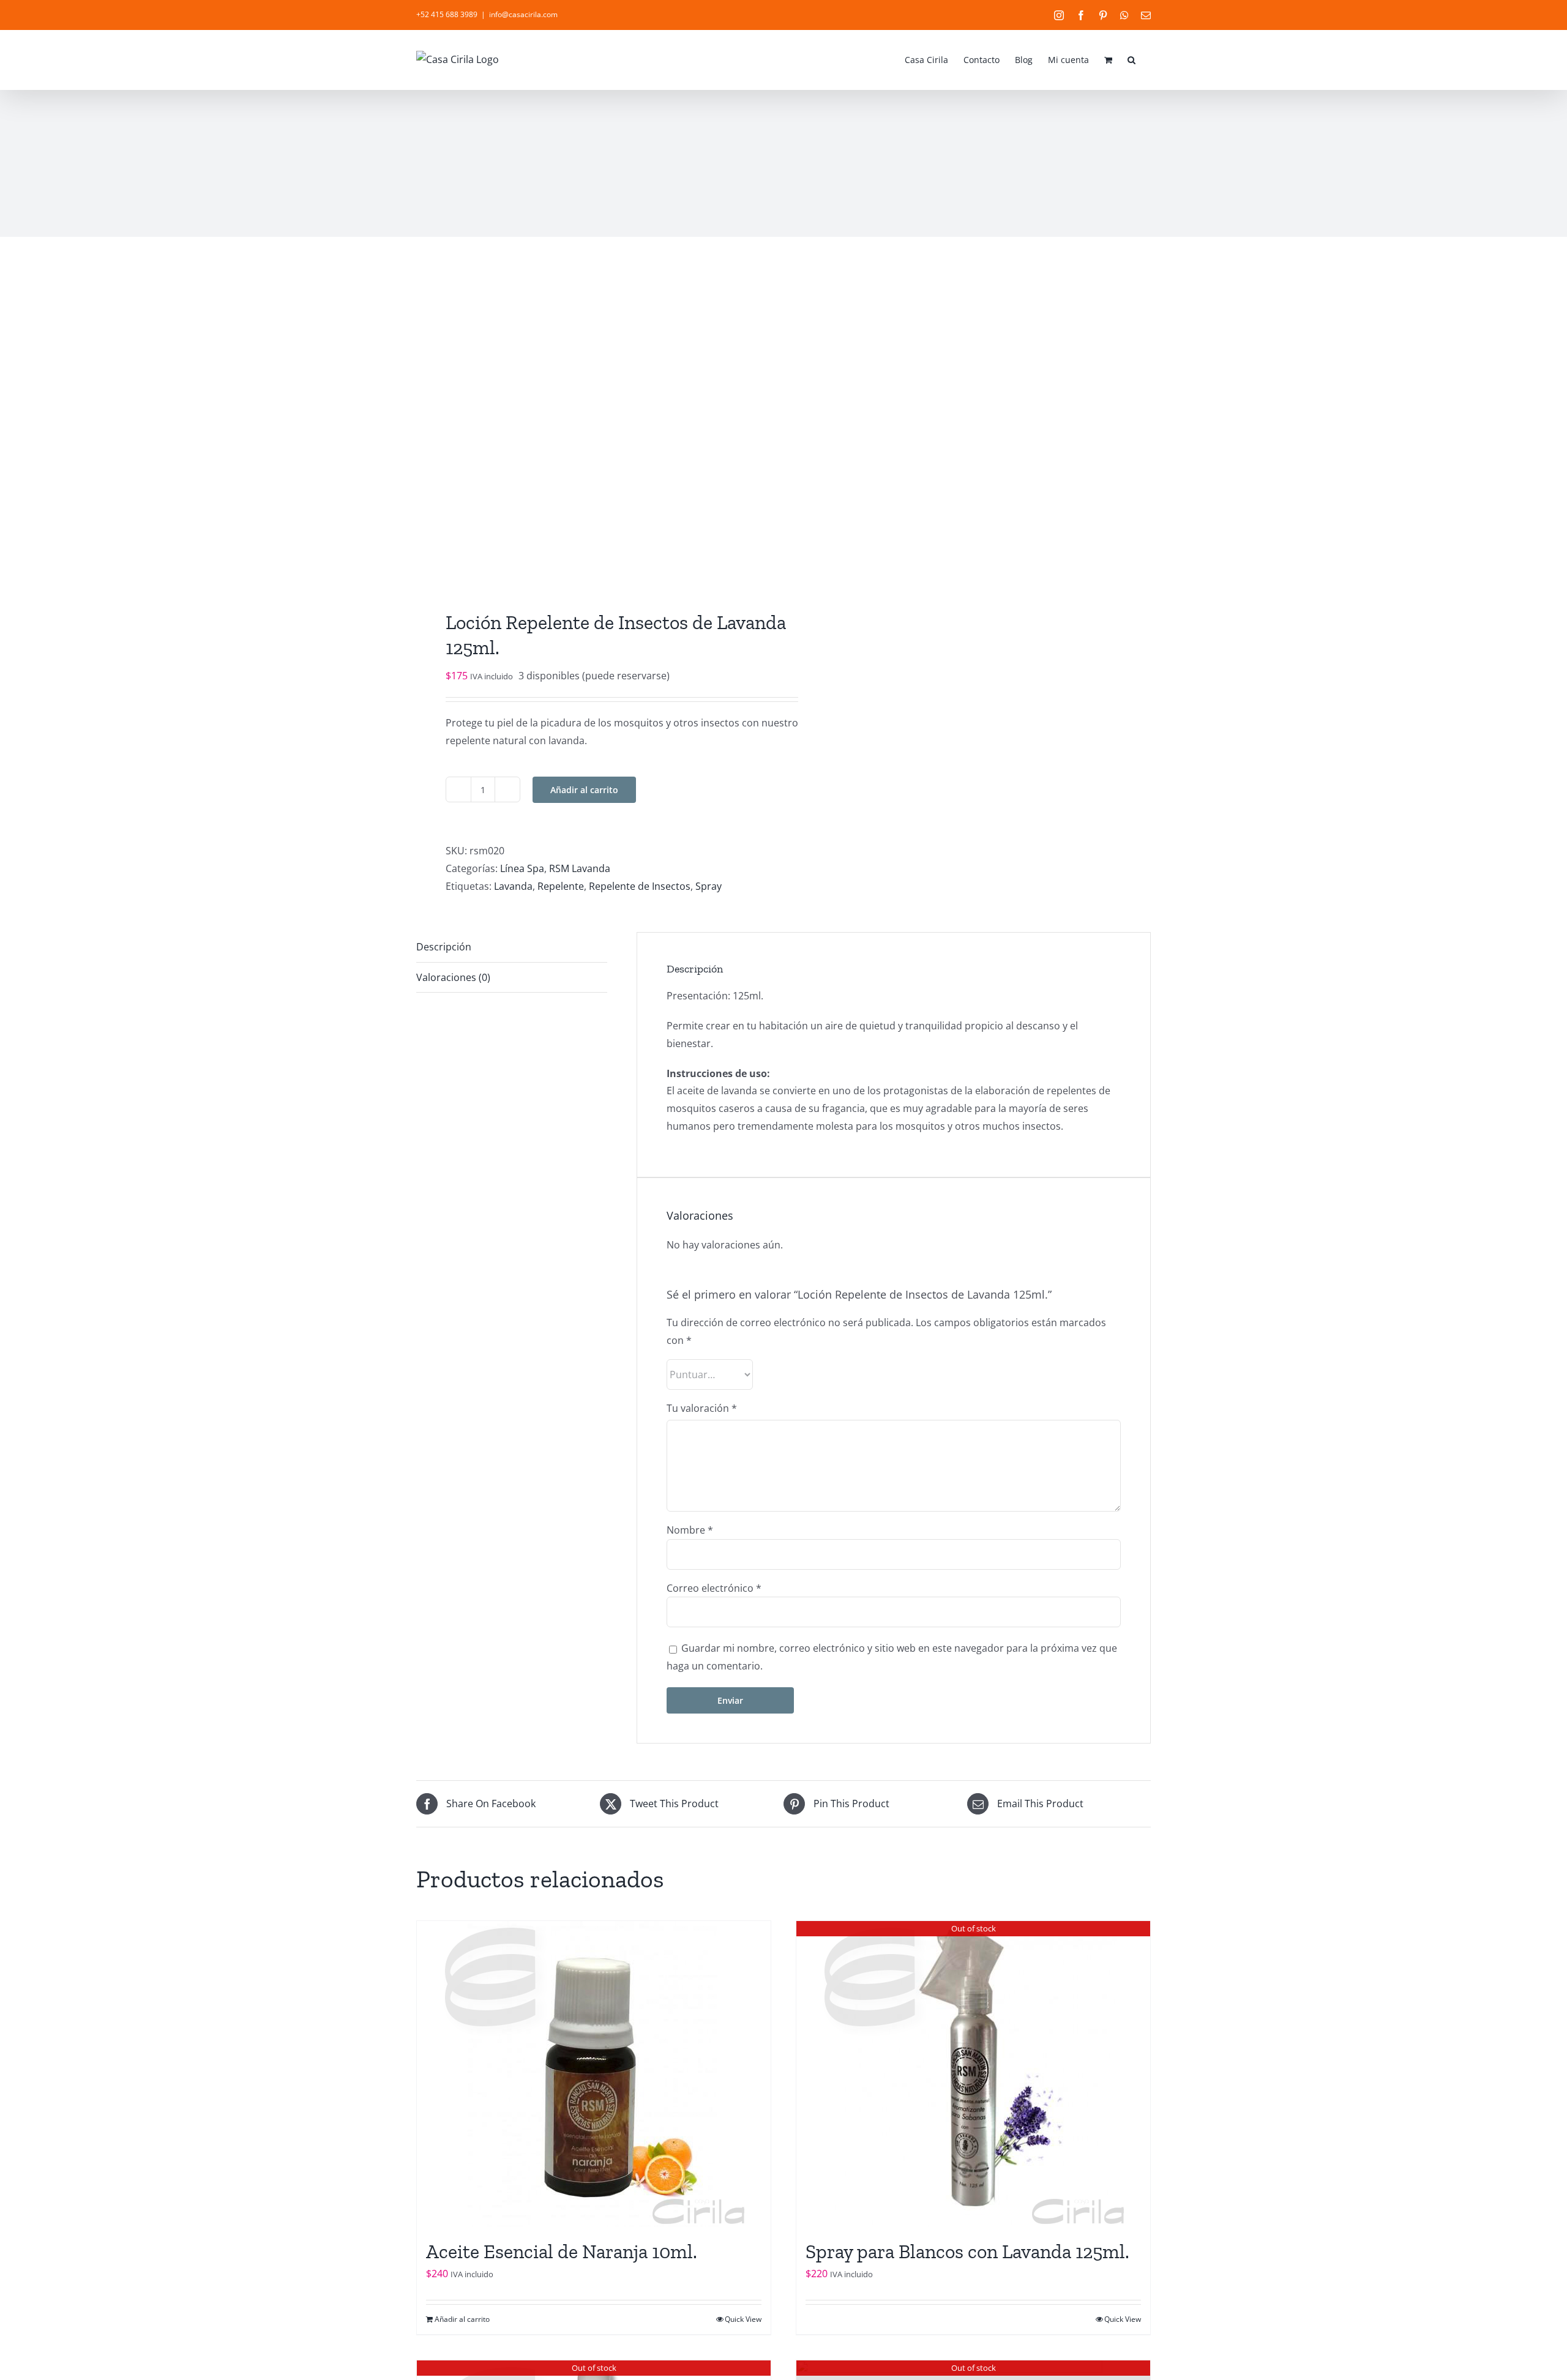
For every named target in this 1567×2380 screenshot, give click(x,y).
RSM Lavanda (580, 868)
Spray (709, 886)
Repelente (561, 886)
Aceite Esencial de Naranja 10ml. (562, 2251)
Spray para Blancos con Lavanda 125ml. (967, 2251)
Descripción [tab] (444, 947)
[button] (1131, 59)
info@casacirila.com (523, 14)
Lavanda (513, 886)
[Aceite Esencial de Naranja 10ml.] (594, 2074)
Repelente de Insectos (640, 886)
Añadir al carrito (584, 790)
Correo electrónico (714, 1588)
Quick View (743, 2319)
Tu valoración (702, 1408)
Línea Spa (522, 868)
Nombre (690, 1530)
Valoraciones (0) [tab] (453, 977)
